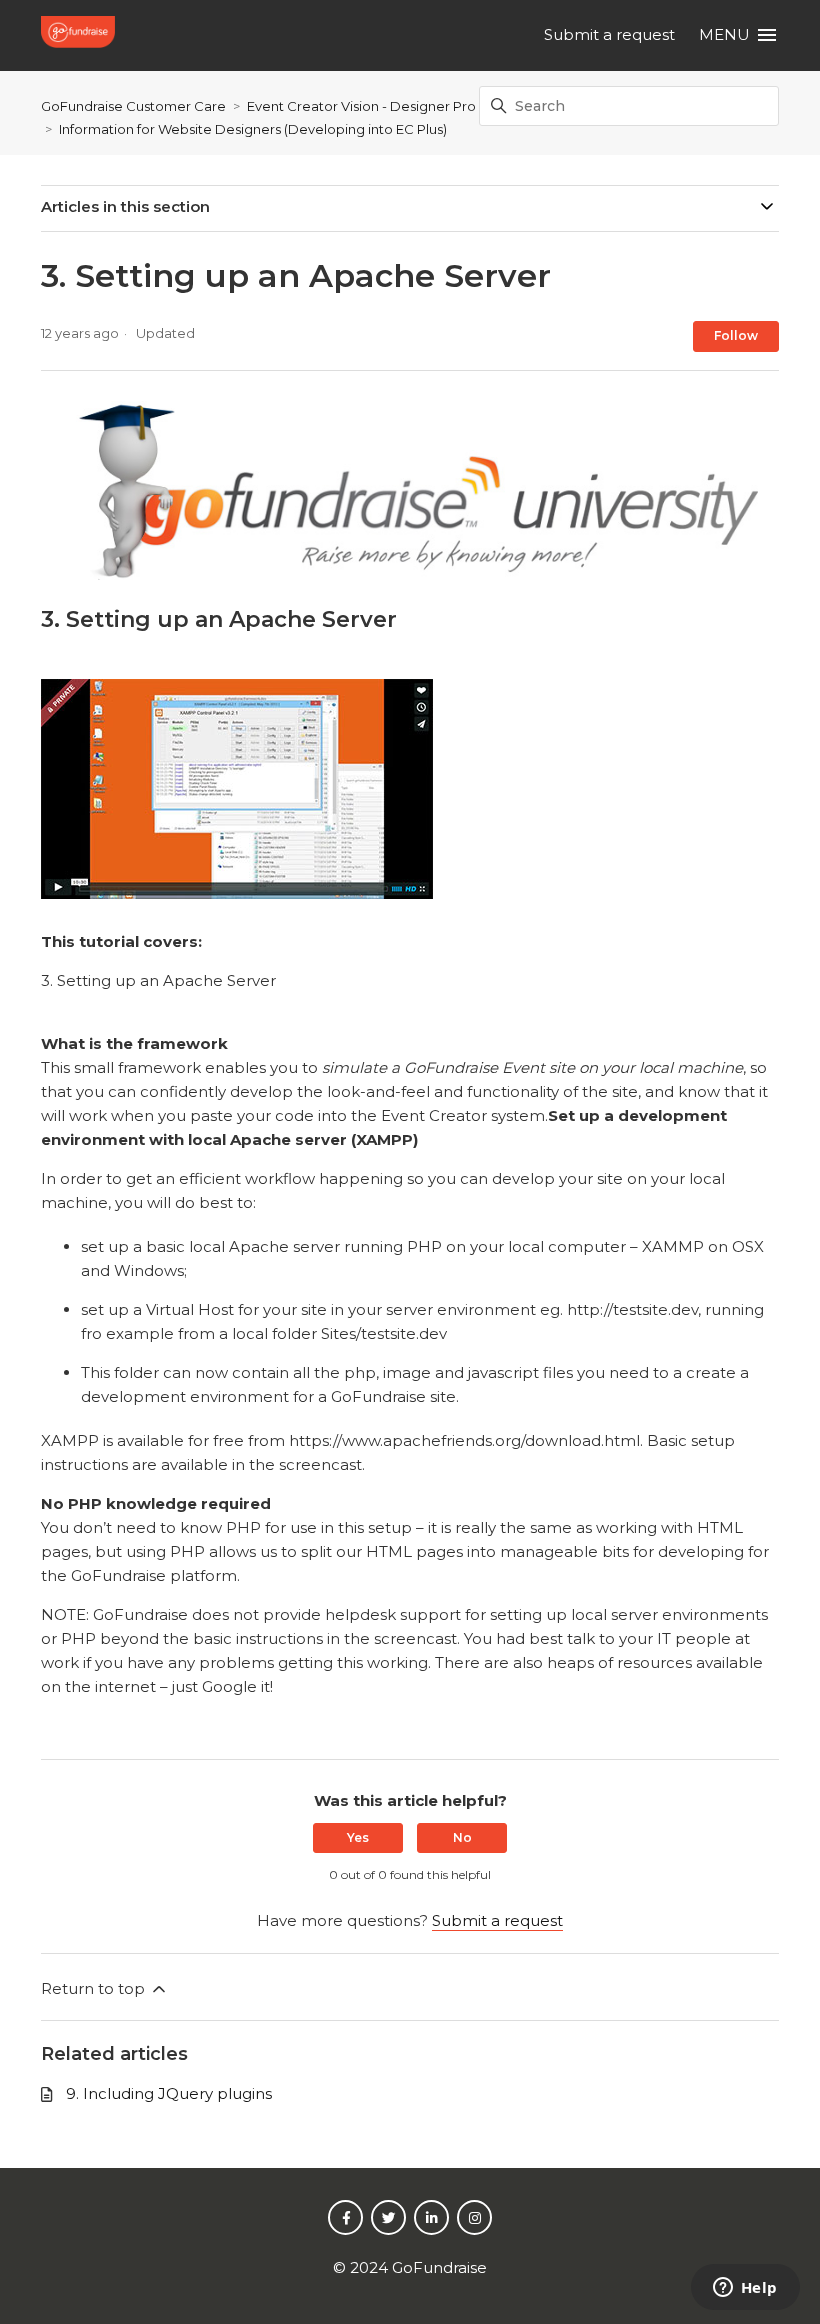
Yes (358, 1837)
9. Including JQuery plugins (169, 2093)
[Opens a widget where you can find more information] (745, 2289)
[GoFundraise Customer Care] (81, 35)
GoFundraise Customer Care (133, 106)
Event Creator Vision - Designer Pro (361, 106)
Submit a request (609, 34)
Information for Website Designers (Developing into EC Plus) (253, 129)
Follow (736, 335)
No (462, 1837)
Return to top (95, 1988)
